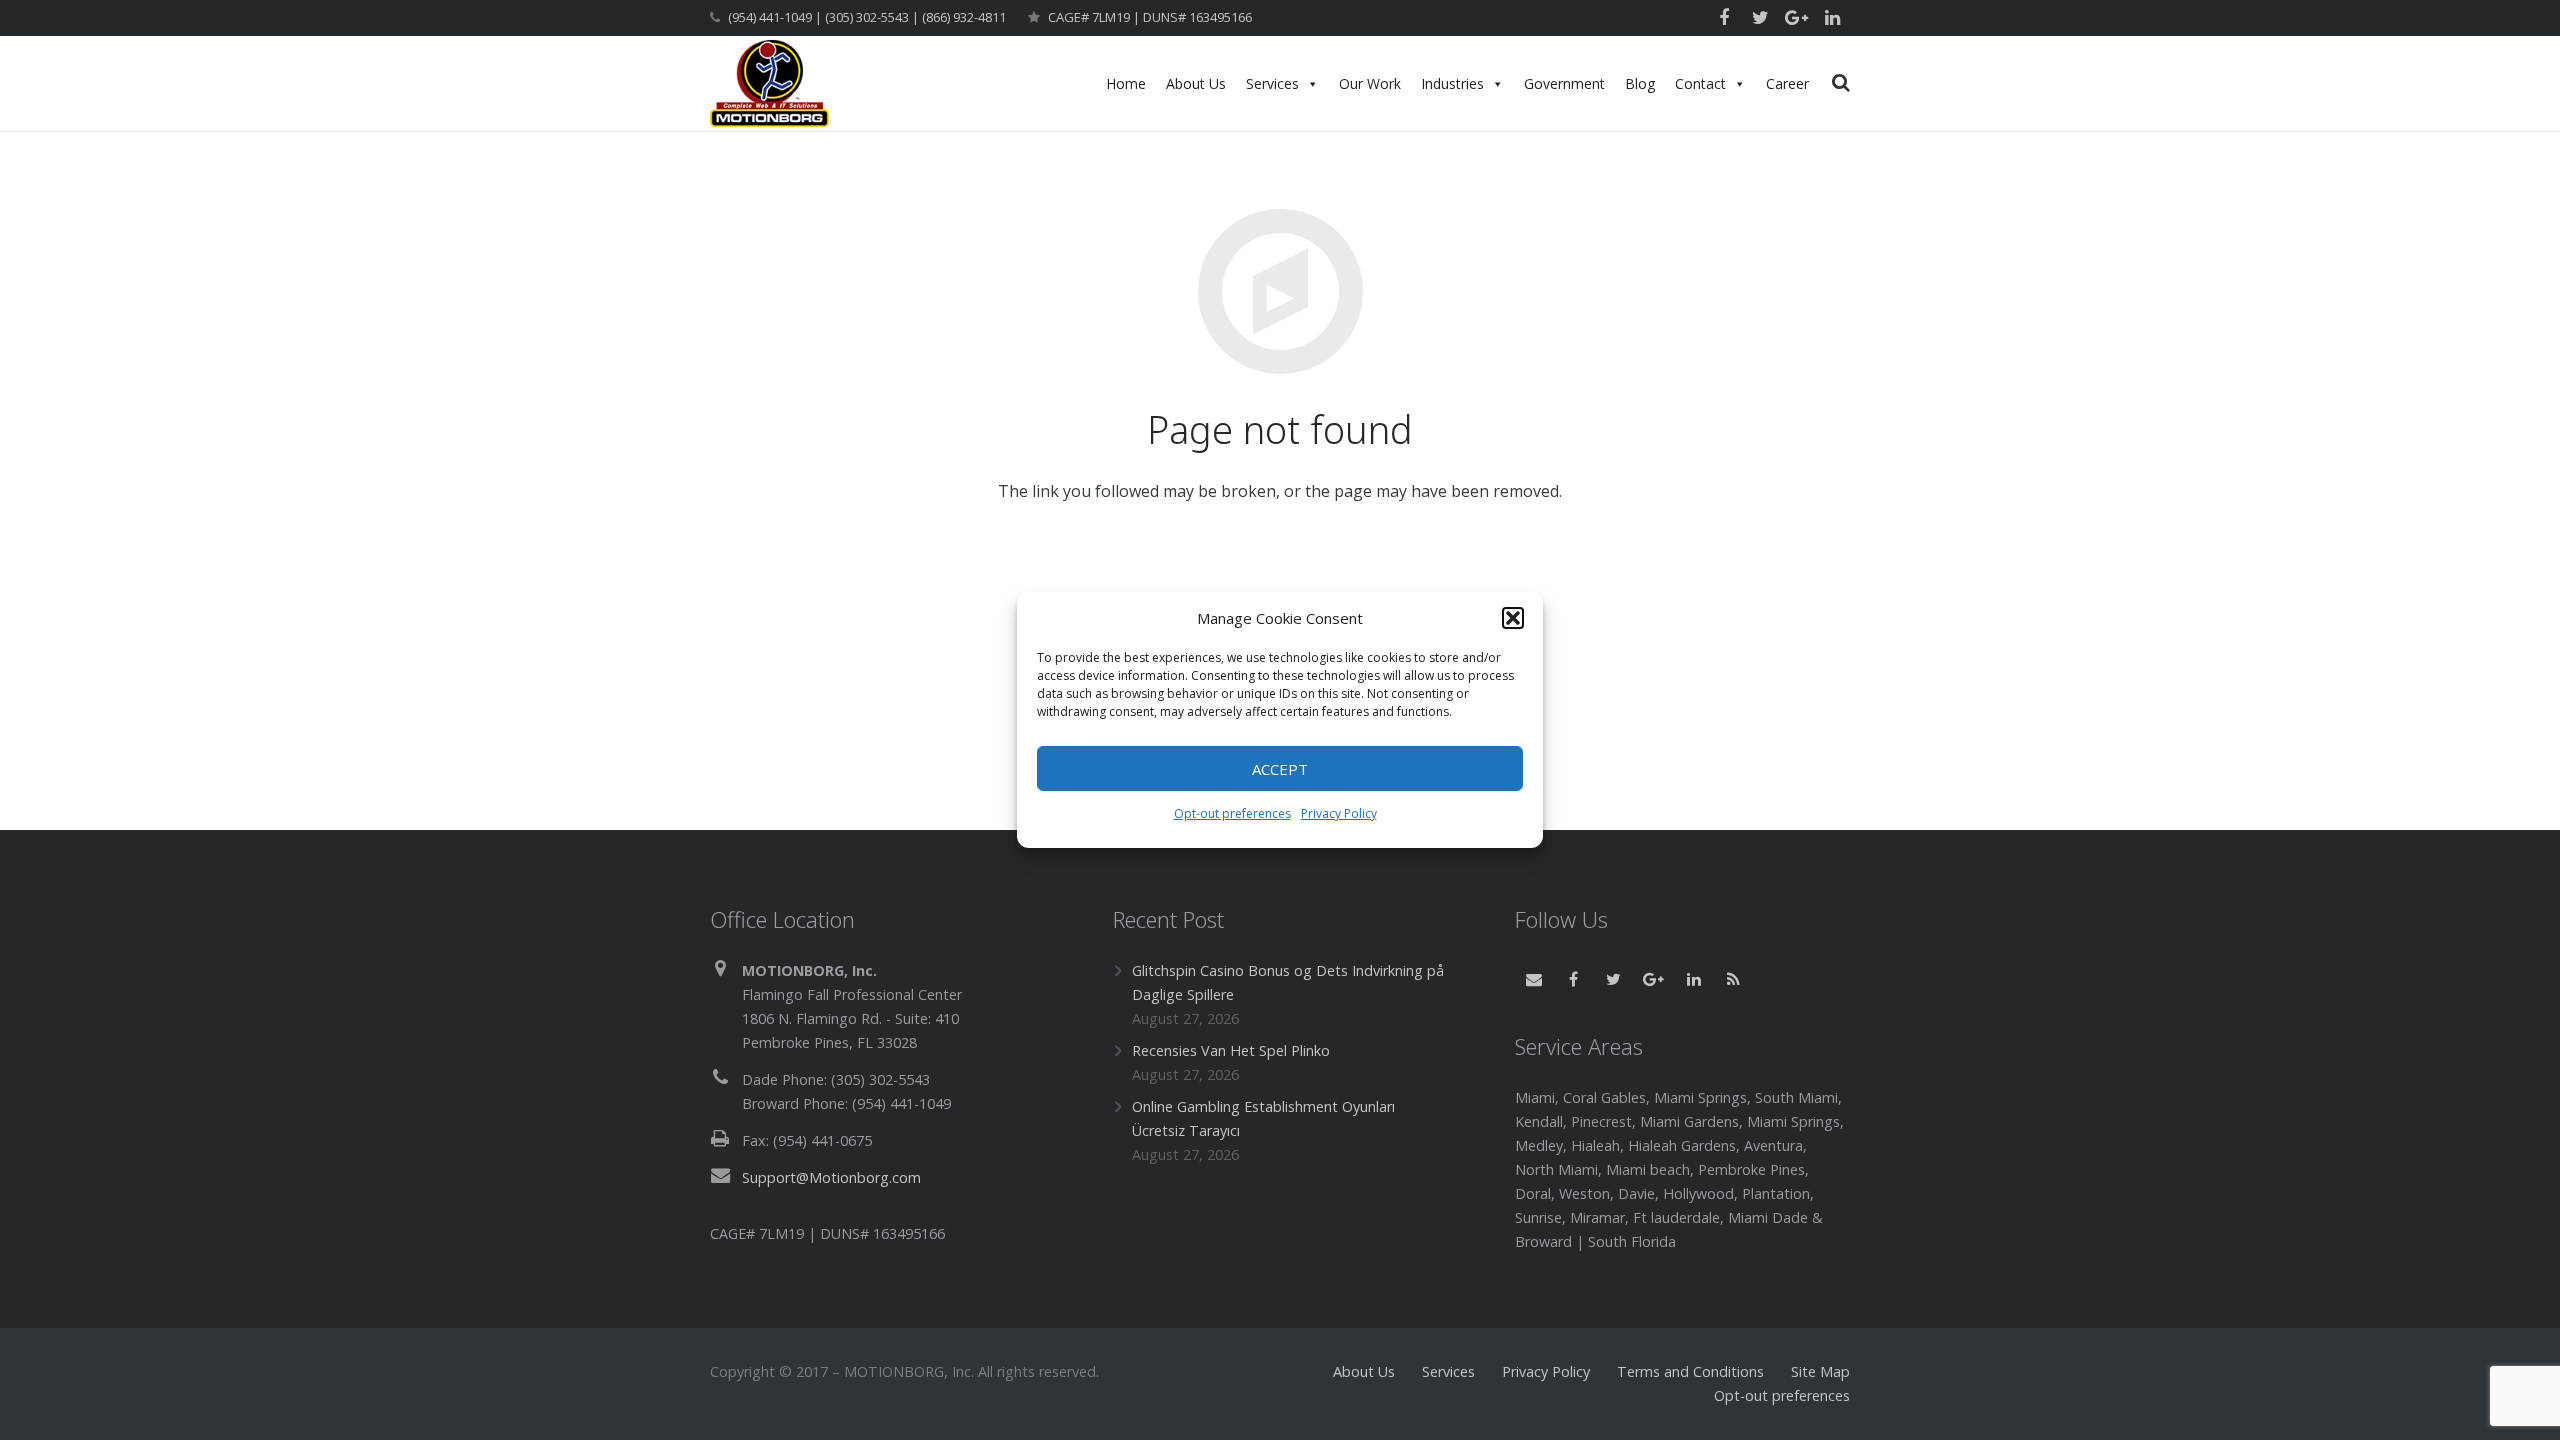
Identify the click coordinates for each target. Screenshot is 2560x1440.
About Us (1196, 83)
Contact (1700, 83)
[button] (1513, 618)
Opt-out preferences (1232, 813)
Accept (1280, 769)
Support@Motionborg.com (831, 1177)
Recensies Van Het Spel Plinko (1231, 1050)
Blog (1640, 83)
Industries (1452, 83)
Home (1126, 83)
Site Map (1820, 1371)
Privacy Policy (1339, 813)
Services (1272, 83)
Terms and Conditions (1690, 1371)
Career (1787, 83)
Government (1564, 83)
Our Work (1370, 83)
